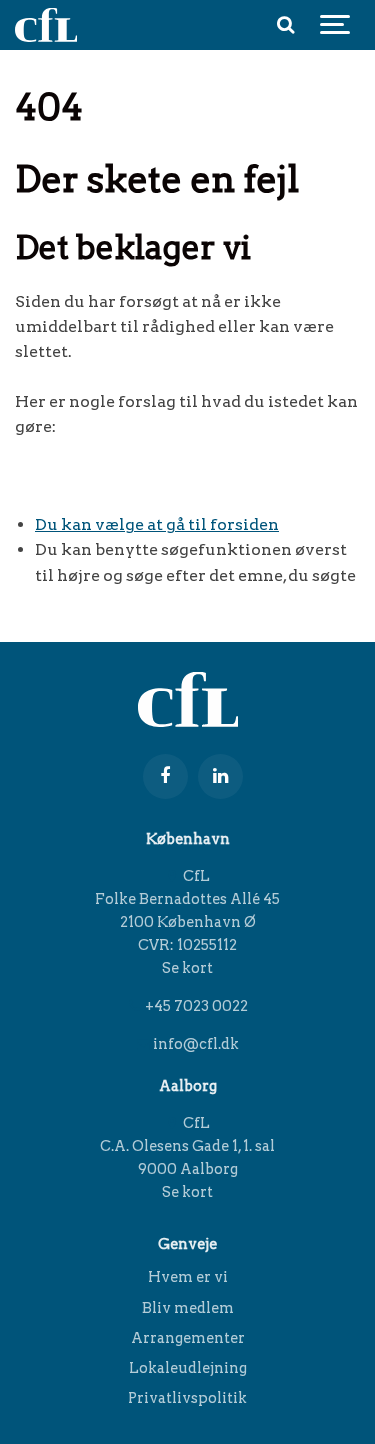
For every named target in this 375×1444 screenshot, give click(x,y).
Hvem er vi (188, 1278)
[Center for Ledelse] (46, 25)
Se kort (187, 968)
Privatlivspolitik (187, 1398)
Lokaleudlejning (188, 1368)
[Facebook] (165, 776)
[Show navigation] (335, 25)
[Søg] (285, 25)
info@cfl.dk (194, 1044)
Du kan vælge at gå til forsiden (157, 524)
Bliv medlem (188, 1308)
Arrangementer (188, 1338)
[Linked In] (220, 776)
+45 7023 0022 (195, 1006)
